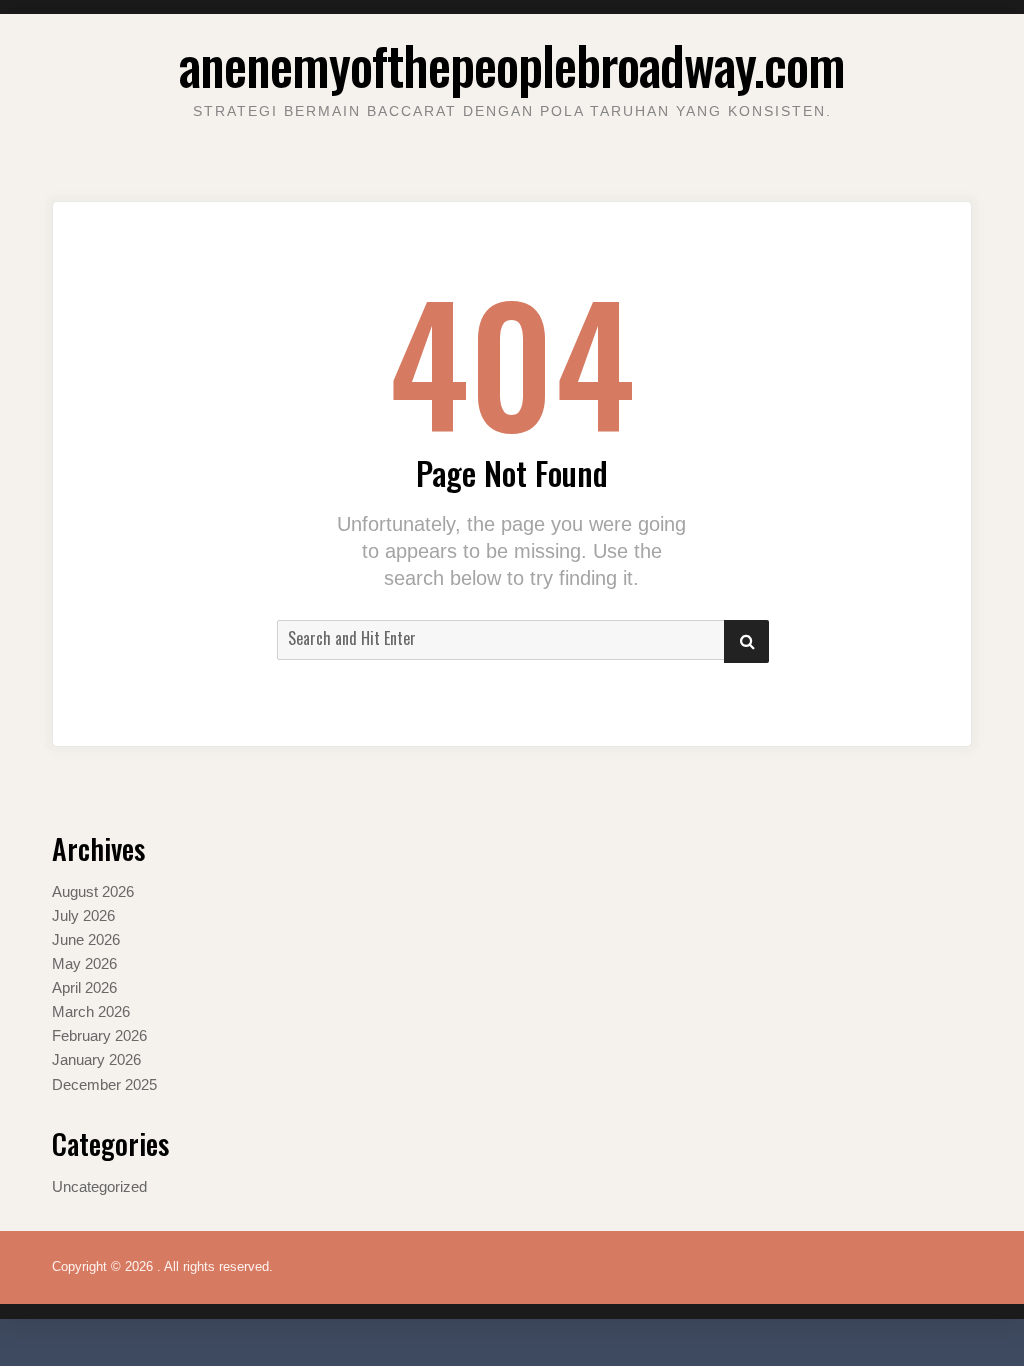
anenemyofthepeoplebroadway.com (512, 64)
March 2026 (91, 1011)
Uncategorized (99, 1186)
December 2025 (104, 1084)
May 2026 (84, 963)
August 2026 (93, 891)
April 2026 (84, 987)
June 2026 (86, 939)
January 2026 (96, 1059)
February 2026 (99, 1035)
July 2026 (83, 915)
